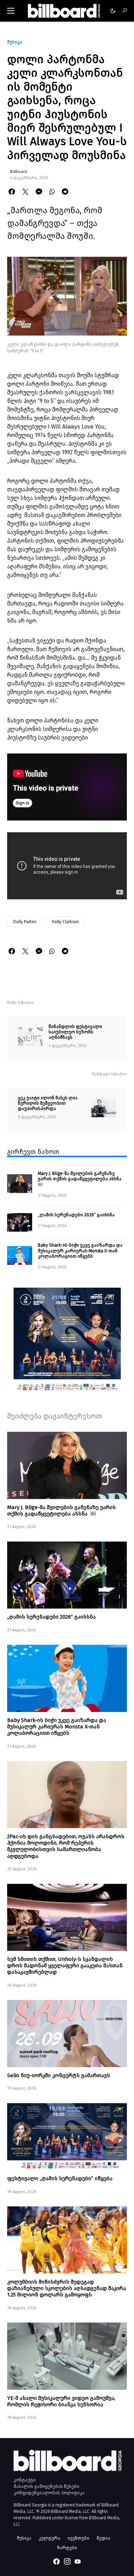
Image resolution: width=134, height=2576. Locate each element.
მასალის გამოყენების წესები (46, 2486)
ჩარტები (67, 2548)
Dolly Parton (25, 922)
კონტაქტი (25, 2480)
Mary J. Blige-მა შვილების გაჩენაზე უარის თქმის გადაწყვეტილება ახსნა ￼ (80, 1179)
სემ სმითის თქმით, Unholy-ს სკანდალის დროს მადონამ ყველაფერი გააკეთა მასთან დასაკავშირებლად (65, 1966)
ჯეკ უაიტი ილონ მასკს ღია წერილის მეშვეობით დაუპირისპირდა (48, 1103)
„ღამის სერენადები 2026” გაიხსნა (76, 1215)
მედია (103, 2538)
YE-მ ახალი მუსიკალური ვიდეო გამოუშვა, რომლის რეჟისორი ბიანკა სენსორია (61, 2401)
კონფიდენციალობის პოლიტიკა (49, 2493)
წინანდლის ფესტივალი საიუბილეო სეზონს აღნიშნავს (75, 1032)
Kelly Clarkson (66, 922)
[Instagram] (67, 2561)
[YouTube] (78, 2561)
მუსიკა (15, 42)
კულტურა (49, 2538)
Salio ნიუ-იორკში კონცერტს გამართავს (59, 2075)
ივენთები (78, 2538)
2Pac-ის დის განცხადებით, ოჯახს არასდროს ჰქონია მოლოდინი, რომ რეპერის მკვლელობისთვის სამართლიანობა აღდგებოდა (66, 1846)
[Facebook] (56, 2561)
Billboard (18, 172)
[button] (11, 11)
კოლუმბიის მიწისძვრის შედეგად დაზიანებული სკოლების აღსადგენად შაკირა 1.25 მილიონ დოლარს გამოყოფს (67, 2288)
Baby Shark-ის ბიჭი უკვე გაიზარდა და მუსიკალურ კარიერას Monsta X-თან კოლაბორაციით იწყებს (80, 1251)
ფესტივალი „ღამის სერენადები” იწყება (60, 2178)
